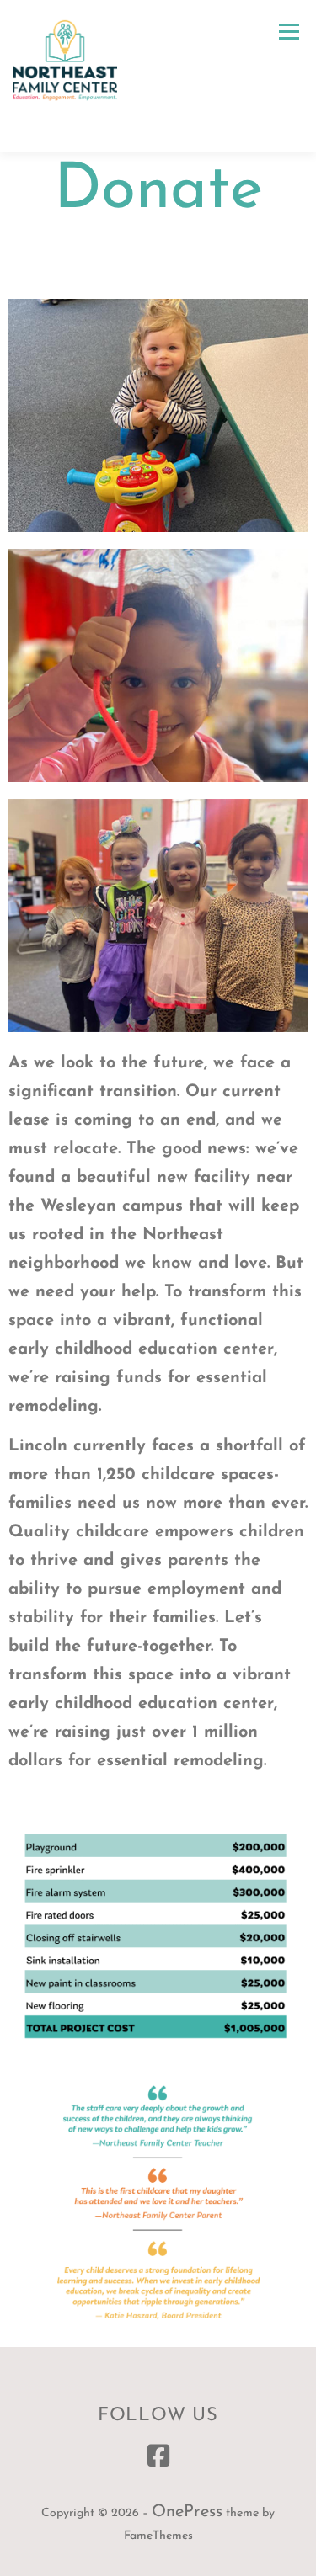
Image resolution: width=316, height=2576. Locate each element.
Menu (289, 31)
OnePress (187, 2512)
